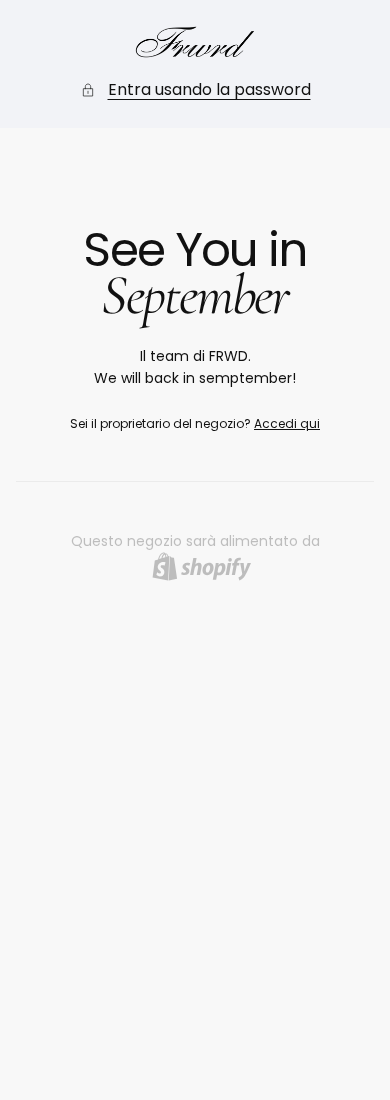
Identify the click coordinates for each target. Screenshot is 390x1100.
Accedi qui (287, 423)
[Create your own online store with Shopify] (201, 566)
